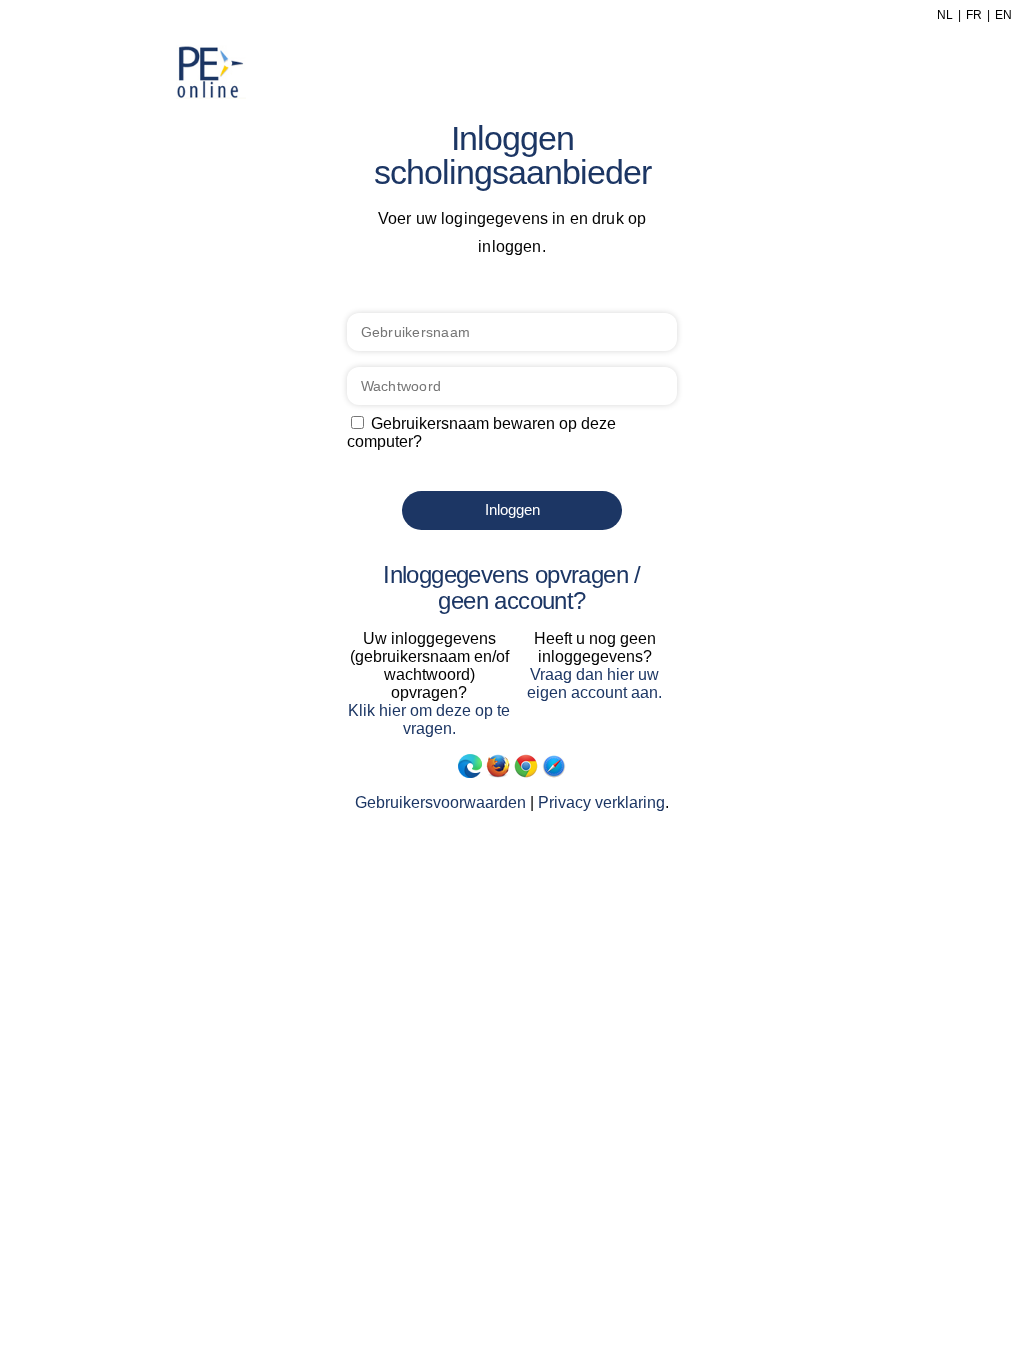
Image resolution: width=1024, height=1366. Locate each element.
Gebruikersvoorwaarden (440, 802)
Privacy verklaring (601, 802)
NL (945, 15)
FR (974, 15)
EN (1003, 15)
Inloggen (512, 509)
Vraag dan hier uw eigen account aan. (594, 683)
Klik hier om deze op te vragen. (429, 719)
